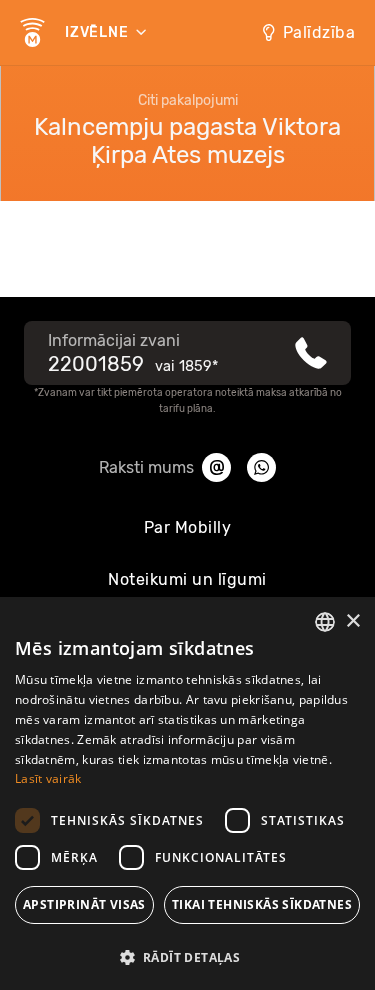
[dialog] (187, 793)
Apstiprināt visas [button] (84, 904)
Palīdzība (319, 32)
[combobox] (325, 622)
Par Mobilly (188, 527)
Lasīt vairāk (48, 778)
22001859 (96, 364)
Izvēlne (98, 32)
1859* (198, 366)
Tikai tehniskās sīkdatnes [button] (262, 904)
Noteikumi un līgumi (187, 579)
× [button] (352, 621)
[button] (187, 956)
